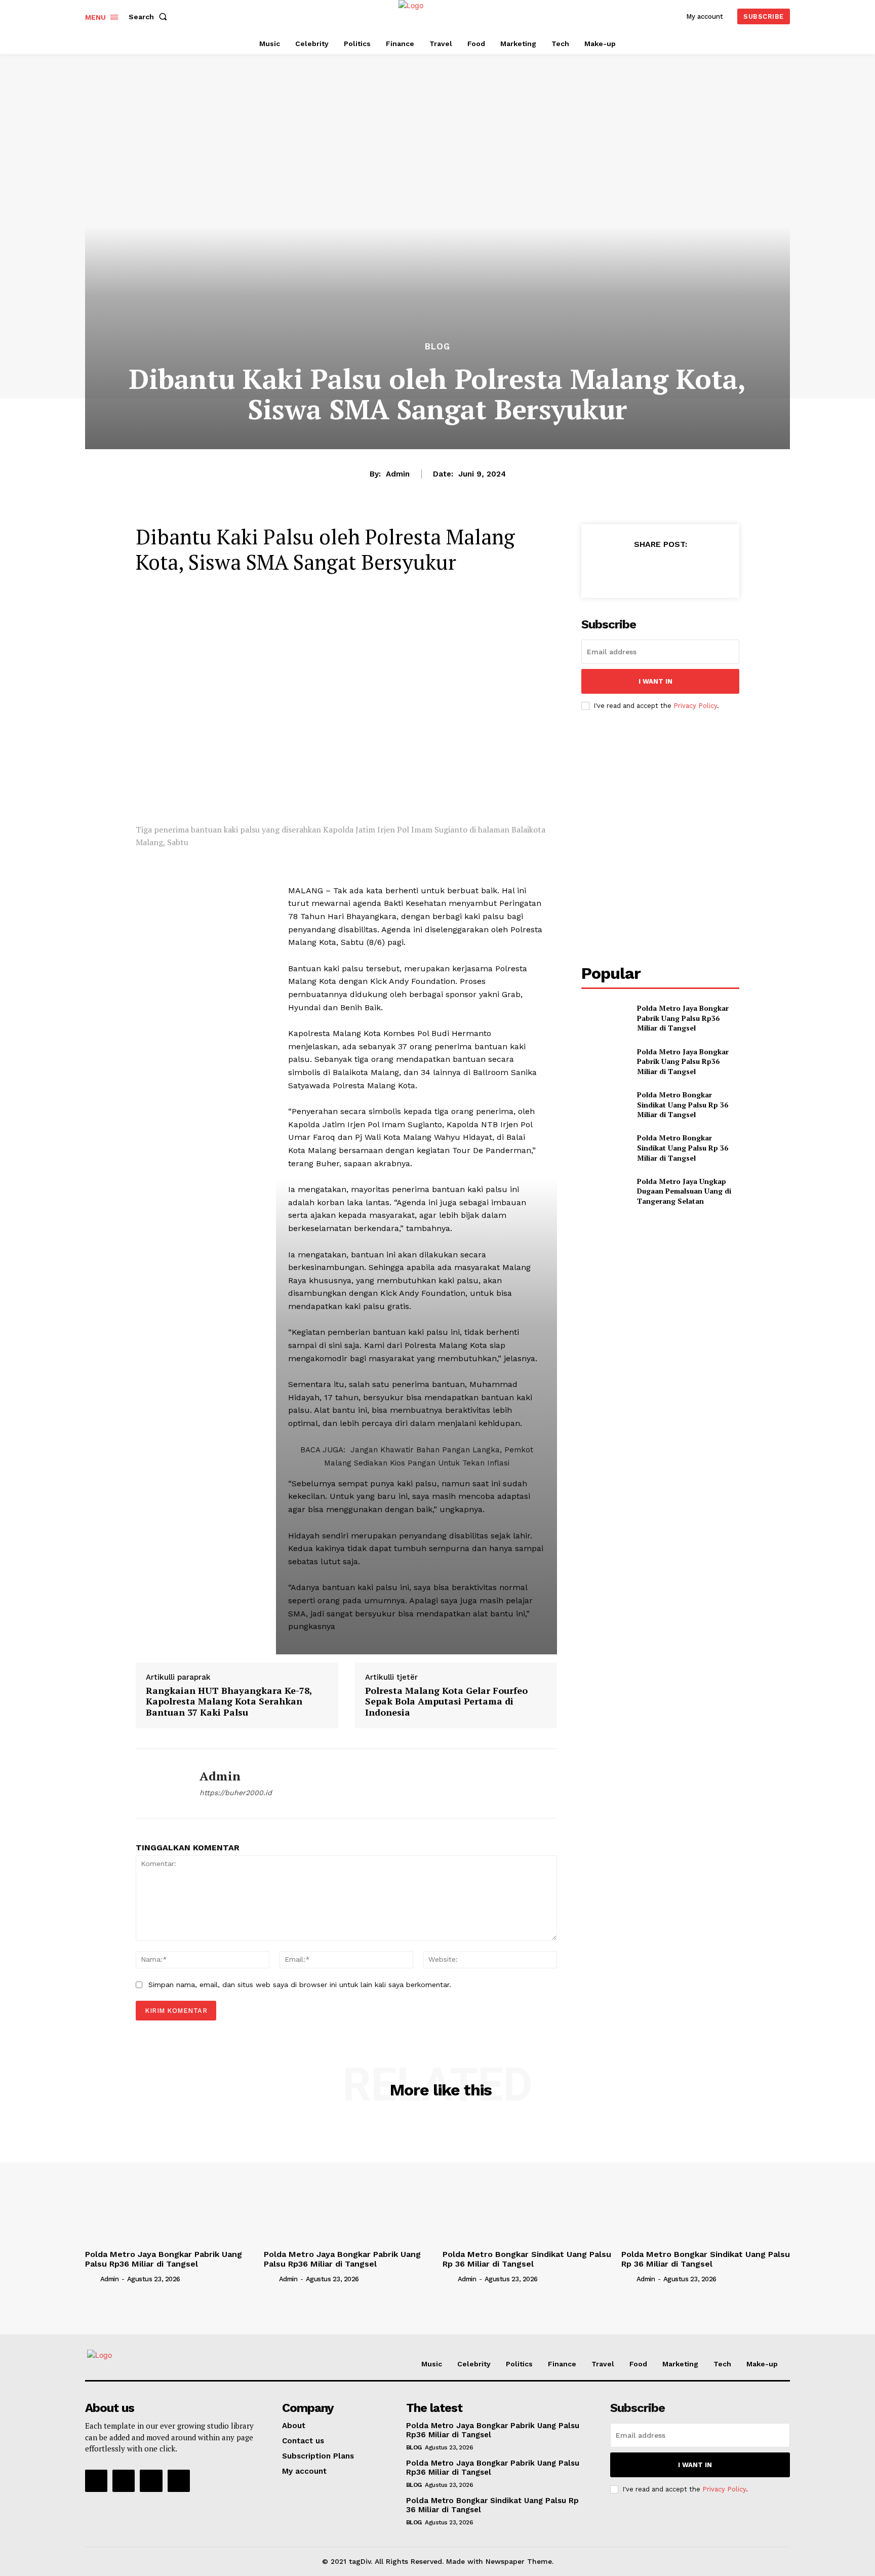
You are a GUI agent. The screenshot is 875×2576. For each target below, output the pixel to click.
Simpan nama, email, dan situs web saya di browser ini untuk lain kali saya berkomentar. (300, 1985)
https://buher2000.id (236, 1793)
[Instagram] (124, 2481)
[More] (707, 569)
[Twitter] (637, 569)
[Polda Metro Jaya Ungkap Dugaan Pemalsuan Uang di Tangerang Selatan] (605, 1191)
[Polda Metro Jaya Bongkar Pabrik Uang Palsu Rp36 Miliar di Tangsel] (605, 1018)
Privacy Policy (695, 706)
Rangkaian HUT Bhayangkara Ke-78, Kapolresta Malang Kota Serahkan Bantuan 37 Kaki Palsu (229, 1701)
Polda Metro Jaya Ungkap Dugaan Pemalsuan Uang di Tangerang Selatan (684, 1191)
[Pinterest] (660, 569)
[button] (150, 17)
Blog (437, 347)
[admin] (160, 1784)
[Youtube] (179, 2481)
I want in (655, 681)
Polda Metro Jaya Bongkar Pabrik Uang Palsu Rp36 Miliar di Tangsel (683, 1018)
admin (398, 474)
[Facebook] (613, 569)
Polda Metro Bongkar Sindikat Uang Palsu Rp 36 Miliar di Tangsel (683, 1104)
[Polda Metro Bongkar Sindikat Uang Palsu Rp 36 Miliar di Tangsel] (605, 1105)
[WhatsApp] (683, 569)
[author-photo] (92, 2278)
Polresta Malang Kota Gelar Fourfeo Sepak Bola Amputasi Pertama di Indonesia (446, 1701)
